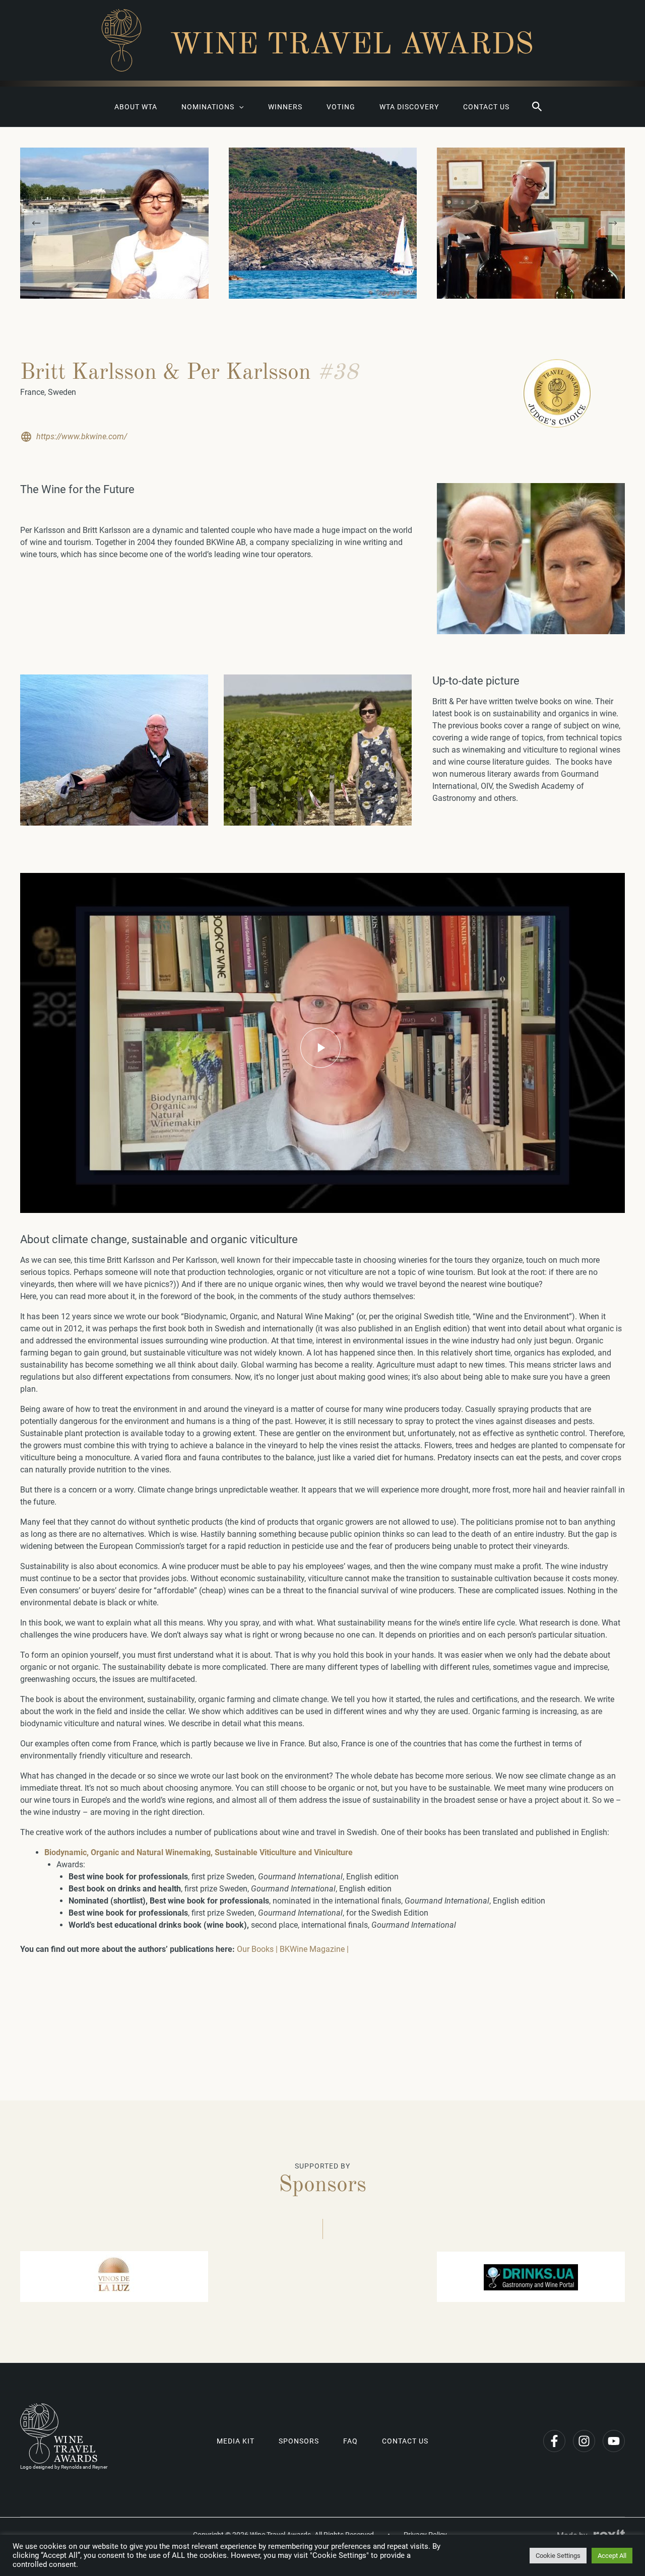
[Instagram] (584, 2441)
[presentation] (36, 223)
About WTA (136, 107)
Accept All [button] (612, 2556)
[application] (239, 107)
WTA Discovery (409, 107)
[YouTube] (614, 2441)
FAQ (350, 2441)
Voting (341, 107)
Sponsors (299, 2441)
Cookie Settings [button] (558, 2556)
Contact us (486, 107)
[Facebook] (554, 2441)
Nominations (208, 107)
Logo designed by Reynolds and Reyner (64, 2467)
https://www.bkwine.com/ (82, 436)
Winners (285, 107)
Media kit (236, 2441)
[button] (537, 107)
